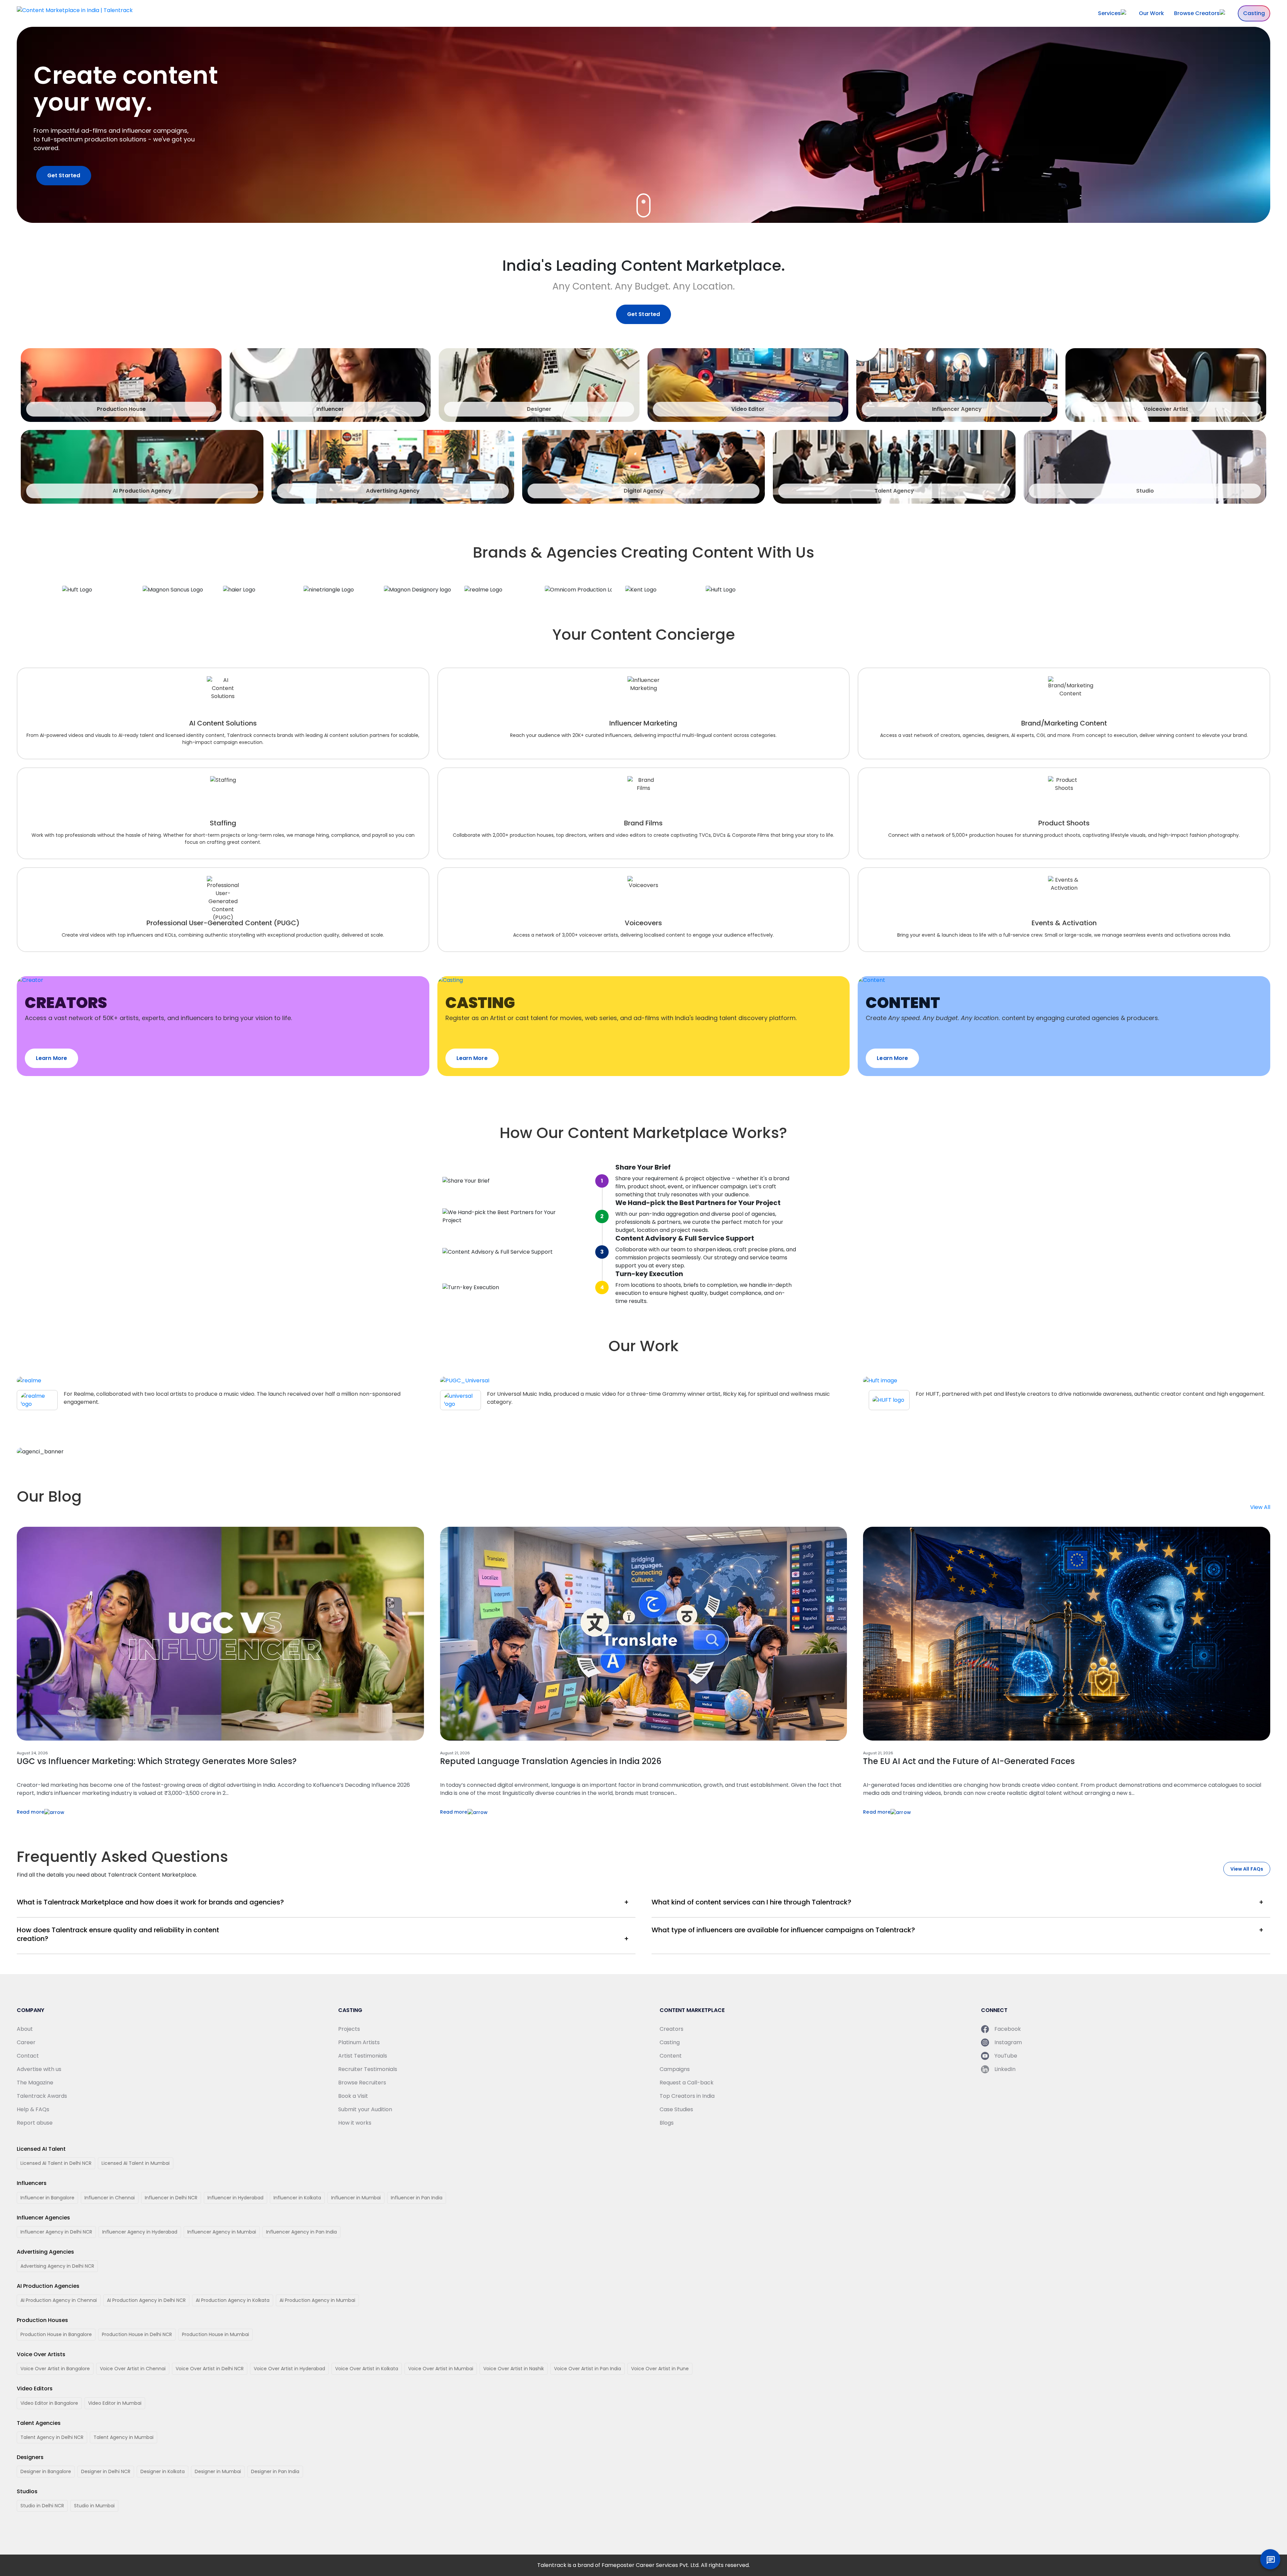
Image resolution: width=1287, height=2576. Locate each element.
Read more (30, 1812)
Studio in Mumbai (94, 2506)
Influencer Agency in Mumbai (222, 2232)
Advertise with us (39, 2069)
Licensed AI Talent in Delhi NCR (56, 2163)
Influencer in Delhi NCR (171, 2198)
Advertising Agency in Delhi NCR (57, 2266)
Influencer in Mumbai (356, 2198)
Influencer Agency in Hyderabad (140, 2232)
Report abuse (35, 2123)
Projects (349, 2029)
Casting (1254, 13)
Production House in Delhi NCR (137, 2334)
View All (1260, 1507)
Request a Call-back (687, 2083)
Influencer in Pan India (417, 2198)
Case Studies (676, 2109)
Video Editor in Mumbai (115, 2403)
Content (671, 2056)
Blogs (667, 2123)
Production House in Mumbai (216, 2334)
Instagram (1008, 2042)
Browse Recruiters (362, 2083)
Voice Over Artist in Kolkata (367, 2369)
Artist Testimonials (363, 2056)
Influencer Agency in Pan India (301, 2232)
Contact (28, 2056)
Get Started (64, 175)
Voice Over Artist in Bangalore (55, 2369)
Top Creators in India (687, 2096)
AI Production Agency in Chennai (59, 2300)
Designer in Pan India (275, 2471)
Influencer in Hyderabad (235, 2198)
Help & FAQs (33, 2109)
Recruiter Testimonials (368, 2069)
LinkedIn (1005, 2069)
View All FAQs (1247, 1869)
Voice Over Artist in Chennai (133, 2369)
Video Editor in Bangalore (49, 2403)
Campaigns (675, 2069)
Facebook (1008, 2029)
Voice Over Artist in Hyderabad (289, 2369)
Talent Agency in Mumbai (124, 2437)
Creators (671, 2029)
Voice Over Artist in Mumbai (441, 2369)
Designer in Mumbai (218, 2471)
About (25, 2029)
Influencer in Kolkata (297, 2198)
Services (1109, 13)
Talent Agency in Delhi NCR (52, 2437)
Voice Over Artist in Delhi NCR (210, 2369)
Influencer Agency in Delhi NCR (56, 2232)
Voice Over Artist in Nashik (514, 2369)
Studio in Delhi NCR (42, 2506)
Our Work (1151, 13)
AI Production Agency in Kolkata (233, 2300)
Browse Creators (1197, 13)
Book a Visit (353, 2096)
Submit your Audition (365, 2109)
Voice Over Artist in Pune (660, 2369)
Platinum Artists (359, 2042)
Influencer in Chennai (110, 2198)
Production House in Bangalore (56, 2334)
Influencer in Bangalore (47, 2198)
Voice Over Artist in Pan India (588, 2369)
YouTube (1006, 2056)
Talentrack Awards (42, 2096)
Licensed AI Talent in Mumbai (136, 2163)
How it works (355, 2123)
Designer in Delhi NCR (106, 2471)
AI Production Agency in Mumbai (317, 2300)
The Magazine (35, 2083)
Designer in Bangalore (46, 2471)
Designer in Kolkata (163, 2471)
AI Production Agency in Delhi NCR (146, 2300)
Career (26, 2042)
